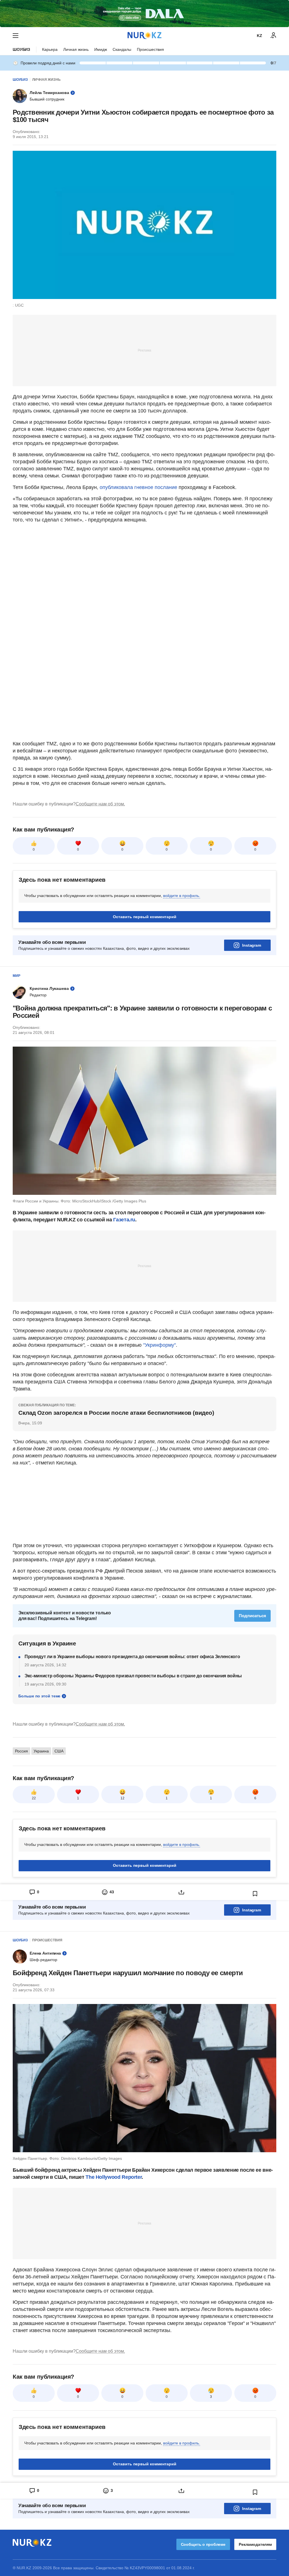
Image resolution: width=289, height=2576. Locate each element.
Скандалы (122, 49)
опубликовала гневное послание (138, 487)
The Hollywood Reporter (114, 2177)
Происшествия (150, 49)
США (59, 1751)
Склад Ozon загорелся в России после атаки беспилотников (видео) (116, 1413)
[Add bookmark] (255, 1894)
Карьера (50, 49)
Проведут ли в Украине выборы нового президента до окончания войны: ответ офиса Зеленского (132, 1657)
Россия (21, 1751)
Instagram (252, 945)
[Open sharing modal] (181, 1892)
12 (122, 1798)
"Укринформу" (159, 1345)
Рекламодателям (255, 2544)
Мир (17, 976)
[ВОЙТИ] (273, 36)
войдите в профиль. (182, 896)
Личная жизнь (76, 49)
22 (34, 1798)
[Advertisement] (144, 350)
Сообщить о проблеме (203, 2544)
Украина (41, 1751)
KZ (260, 36)
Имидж (101, 49)
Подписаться (252, 1616)
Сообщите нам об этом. (100, 804)
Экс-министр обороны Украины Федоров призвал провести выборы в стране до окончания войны (133, 1676)
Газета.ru (124, 1220)
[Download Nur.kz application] (144, 14)
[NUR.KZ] (144, 35)
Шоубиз (21, 49)
